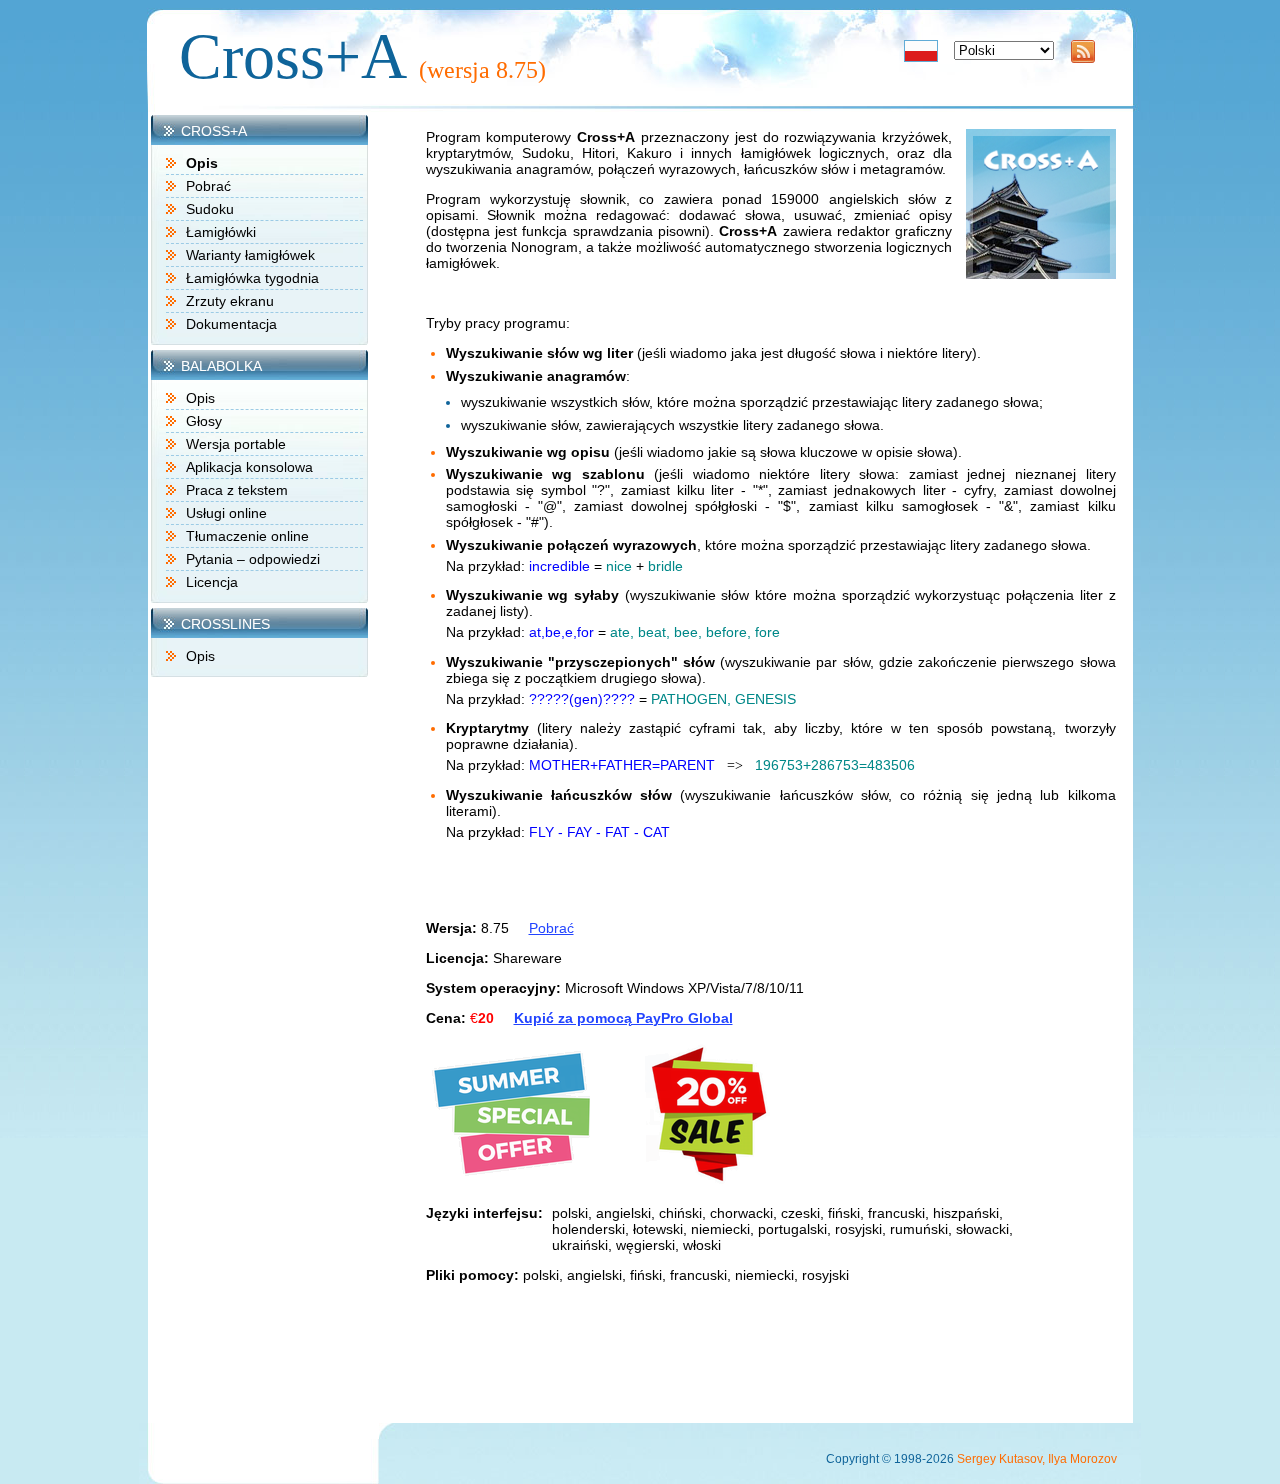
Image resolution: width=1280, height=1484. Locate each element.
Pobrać (208, 186)
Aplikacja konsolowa (249, 467)
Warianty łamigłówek (250, 255)
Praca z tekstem (237, 490)
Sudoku (210, 209)
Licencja (212, 582)
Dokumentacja (231, 324)
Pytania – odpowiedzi (253, 559)
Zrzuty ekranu (230, 301)
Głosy (204, 421)
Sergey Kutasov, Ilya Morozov (1037, 1459)
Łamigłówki (221, 232)
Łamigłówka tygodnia (252, 278)
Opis (200, 398)
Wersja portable (236, 444)
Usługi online (226, 513)
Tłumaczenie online (247, 536)
